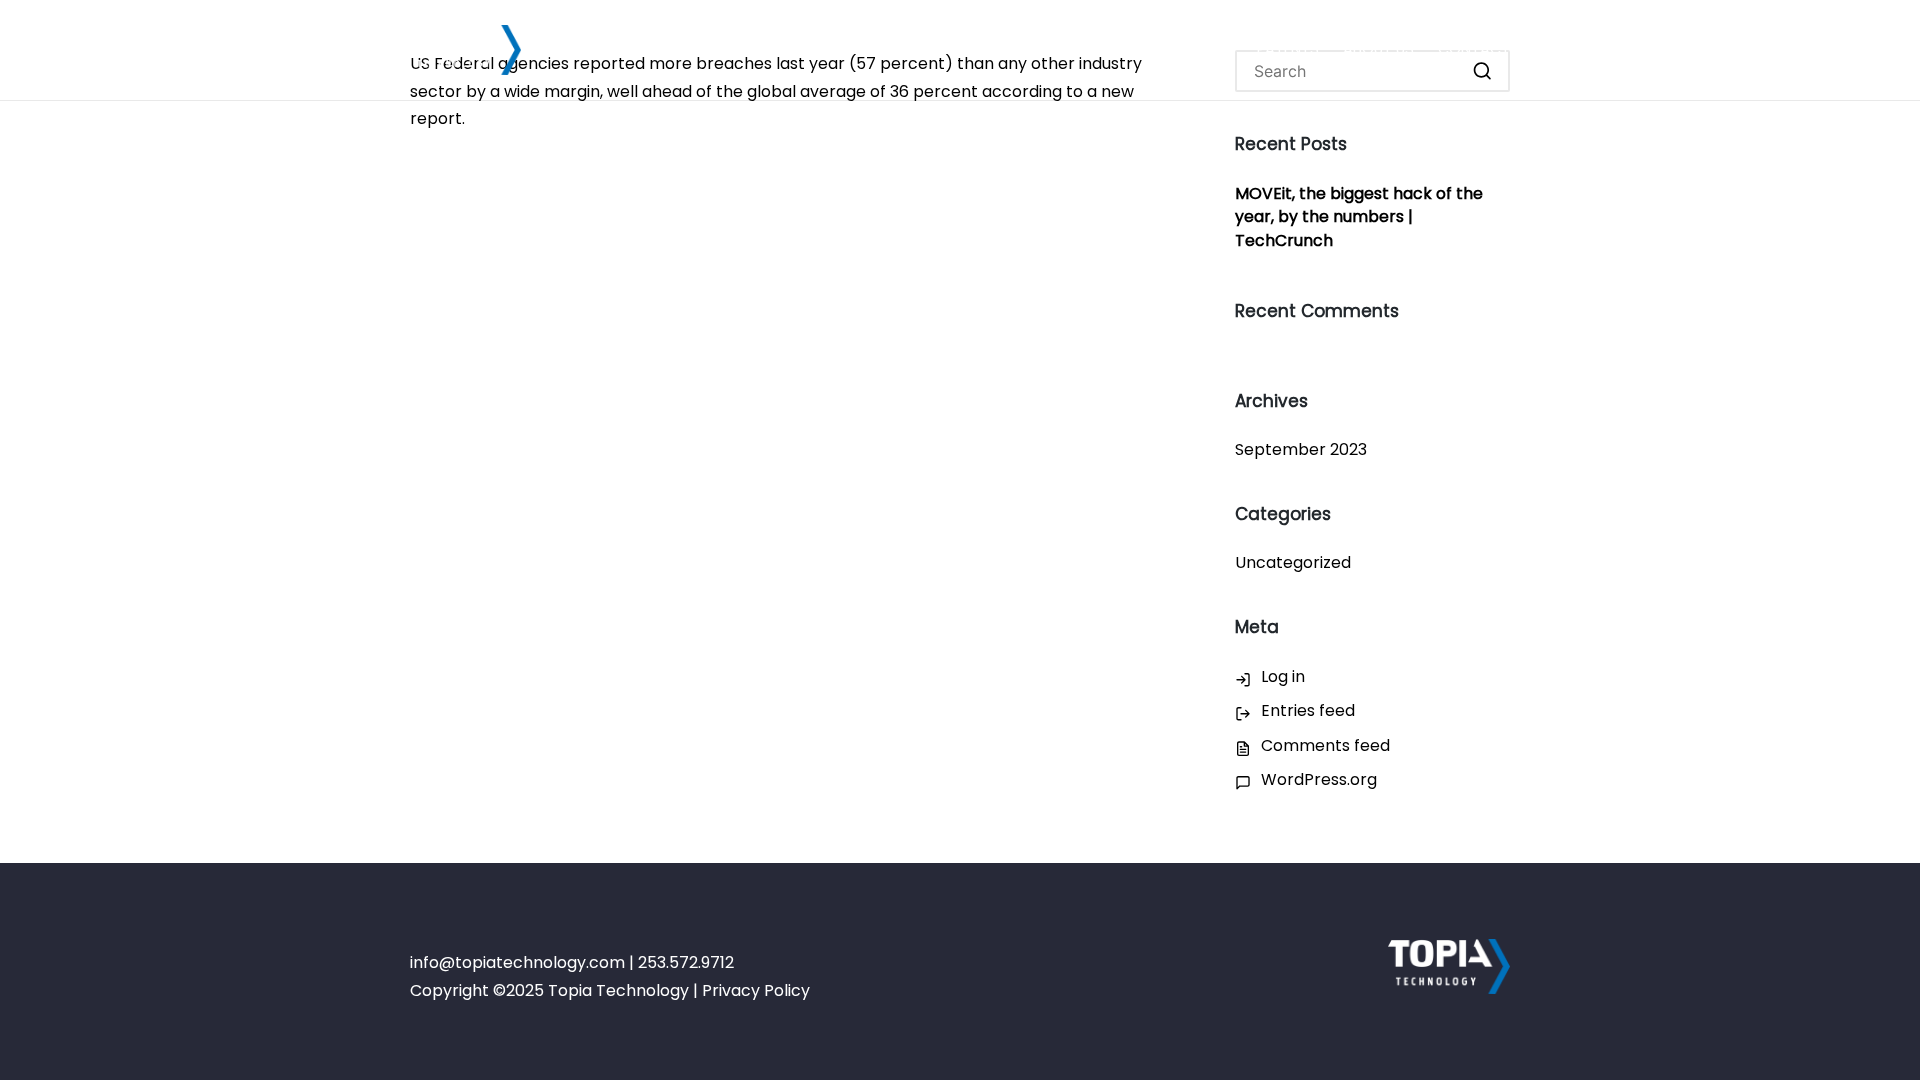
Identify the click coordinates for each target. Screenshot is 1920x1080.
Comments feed (1325, 745)
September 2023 (1301, 449)
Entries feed (1308, 710)
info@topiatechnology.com (517, 962)
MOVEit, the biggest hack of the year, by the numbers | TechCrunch (1359, 217)
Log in (1283, 676)
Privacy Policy (756, 990)
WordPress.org (1319, 779)
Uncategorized (1293, 562)
